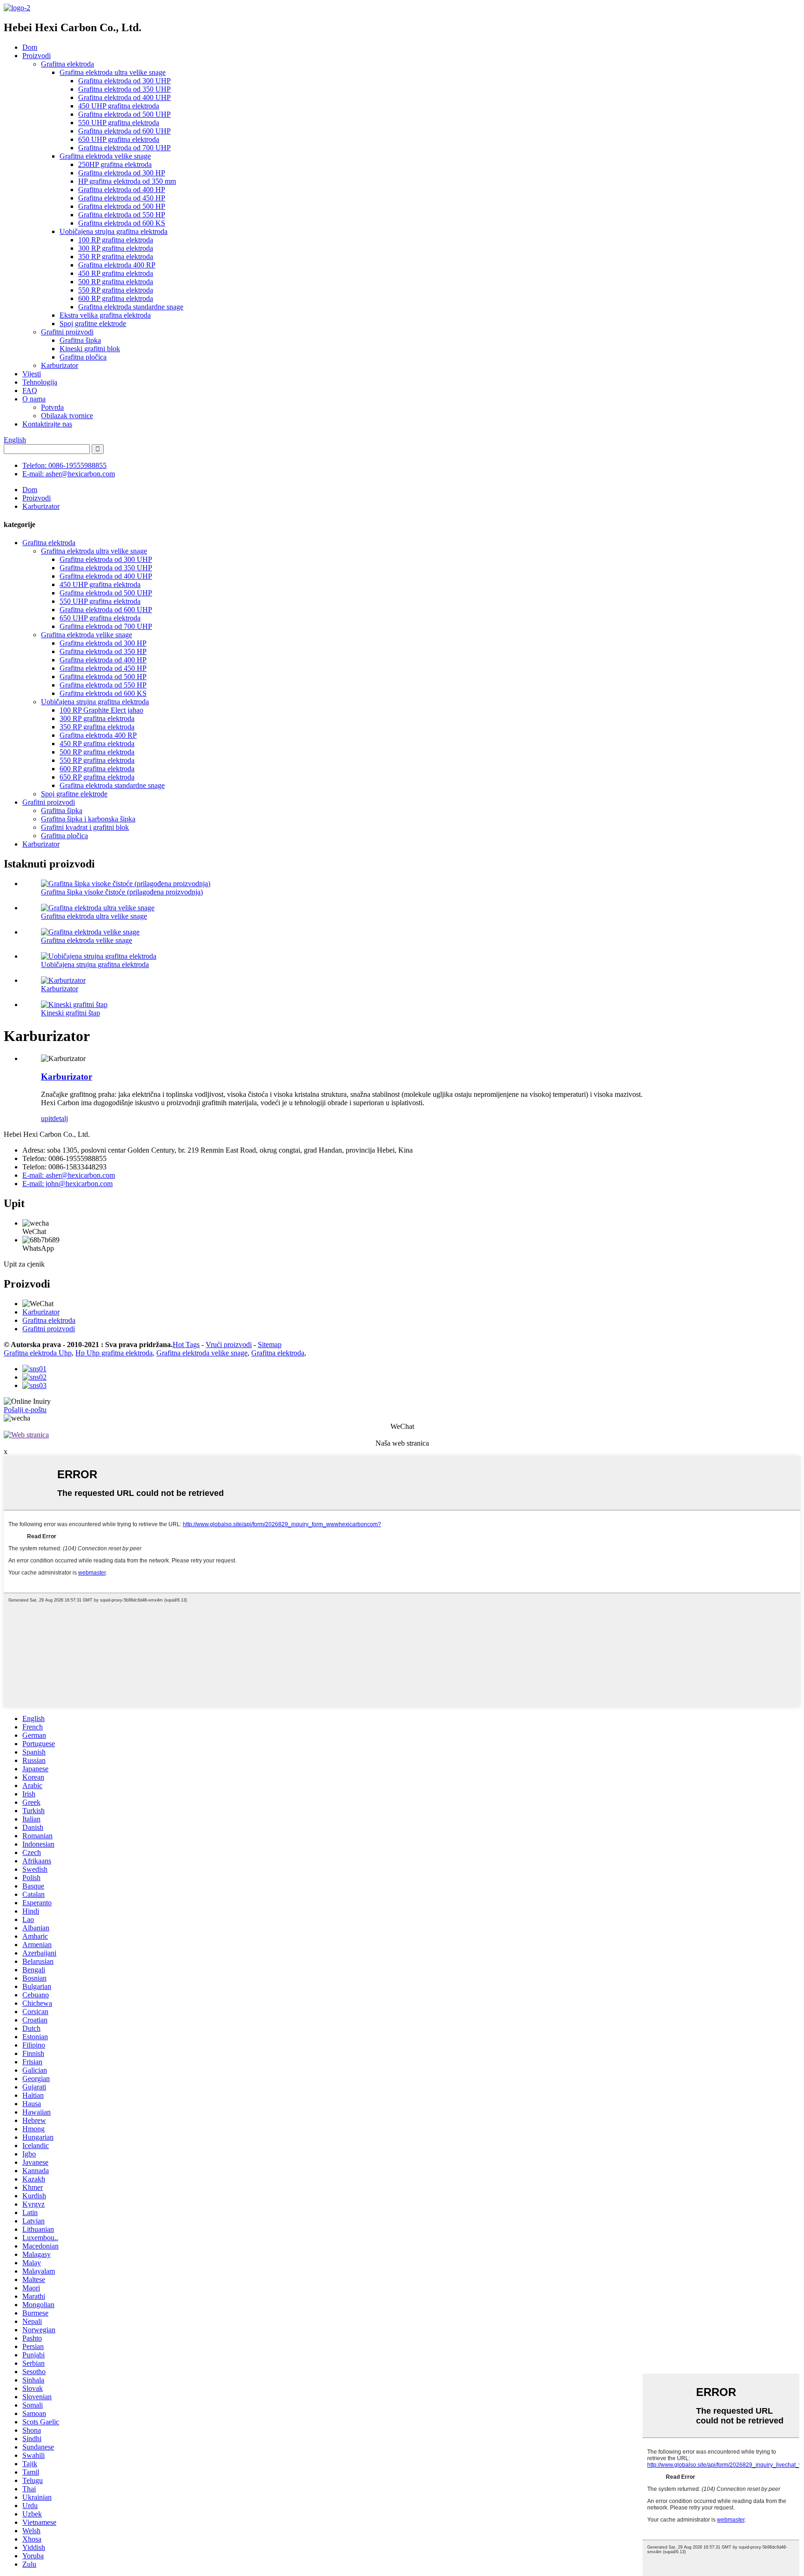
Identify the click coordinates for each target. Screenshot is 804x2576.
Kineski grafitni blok (90, 349)
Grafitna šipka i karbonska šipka (88, 819)
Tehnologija (40, 382)
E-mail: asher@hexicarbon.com (69, 474)
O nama (34, 399)
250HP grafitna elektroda (115, 164)
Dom (30, 47)
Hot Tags (186, 1345)
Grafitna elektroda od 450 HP (122, 198)
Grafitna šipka (80, 340)
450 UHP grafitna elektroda (119, 106)
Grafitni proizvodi (67, 332)
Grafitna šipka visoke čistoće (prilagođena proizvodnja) (122, 892)
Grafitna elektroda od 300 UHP (124, 81)
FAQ (30, 390)
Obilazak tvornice (67, 416)
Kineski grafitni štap (70, 1013)
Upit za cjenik (24, 1264)
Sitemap (270, 1345)
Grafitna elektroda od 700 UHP (124, 148)
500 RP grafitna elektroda (116, 282)
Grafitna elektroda (67, 64)
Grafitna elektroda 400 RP (117, 265)
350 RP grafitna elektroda (116, 257)
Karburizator (60, 365)
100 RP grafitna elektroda (116, 240)
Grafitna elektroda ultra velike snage (113, 72)
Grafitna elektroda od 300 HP (122, 173)
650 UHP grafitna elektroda (119, 139)
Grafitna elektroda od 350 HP (103, 651)
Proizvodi (37, 56)
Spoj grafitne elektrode (93, 324)
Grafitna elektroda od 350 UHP (124, 89)
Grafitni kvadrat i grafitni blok (85, 827)
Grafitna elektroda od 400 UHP (124, 97)
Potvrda (52, 407)
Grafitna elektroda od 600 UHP (124, 131)
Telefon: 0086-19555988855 (64, 465)
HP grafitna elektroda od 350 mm (127, 181)
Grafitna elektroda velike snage (105, 156)
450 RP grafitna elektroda (116, 273)
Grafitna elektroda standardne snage (131, 307)
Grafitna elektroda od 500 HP (122, 206)
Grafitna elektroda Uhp (38, 1353)
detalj (60, 1118)
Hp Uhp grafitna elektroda (114, 1353)
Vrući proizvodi (229, 1345)
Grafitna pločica (83, 357)
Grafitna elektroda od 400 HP (122, 190)
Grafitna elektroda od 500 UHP (124, 114)
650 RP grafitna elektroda (97, 777)
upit (47, 1118)
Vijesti (32, 374)
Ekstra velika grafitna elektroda (105, 315)
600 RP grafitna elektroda (116, 298)
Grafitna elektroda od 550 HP (122, 215)
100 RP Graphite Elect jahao (101, 710)
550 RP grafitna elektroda (116, 290)
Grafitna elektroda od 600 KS (122, 223)
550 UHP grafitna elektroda (119, 123)
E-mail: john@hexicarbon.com (67, 1184)
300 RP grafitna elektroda (116, 248)
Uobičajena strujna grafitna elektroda (114, 231)
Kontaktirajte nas (47, 424)
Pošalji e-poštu (25, 1410)
